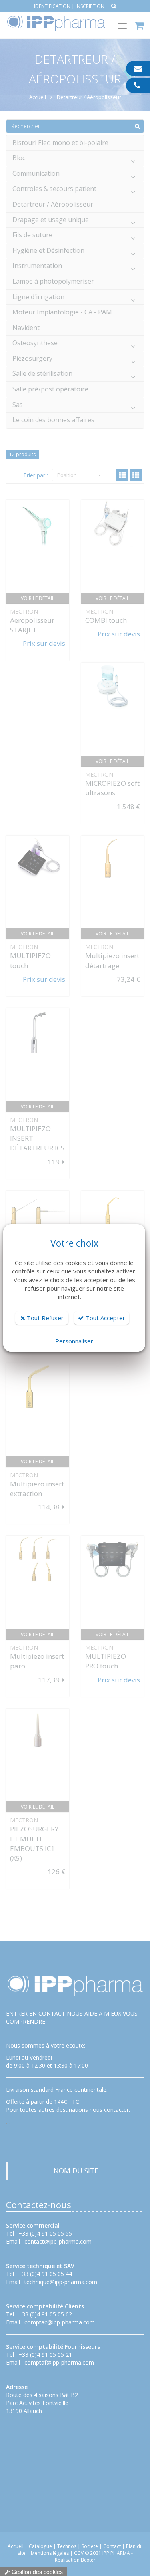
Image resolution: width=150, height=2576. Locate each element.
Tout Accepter (105, 1318)
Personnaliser (74, 1341)
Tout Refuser (44, 1318)
